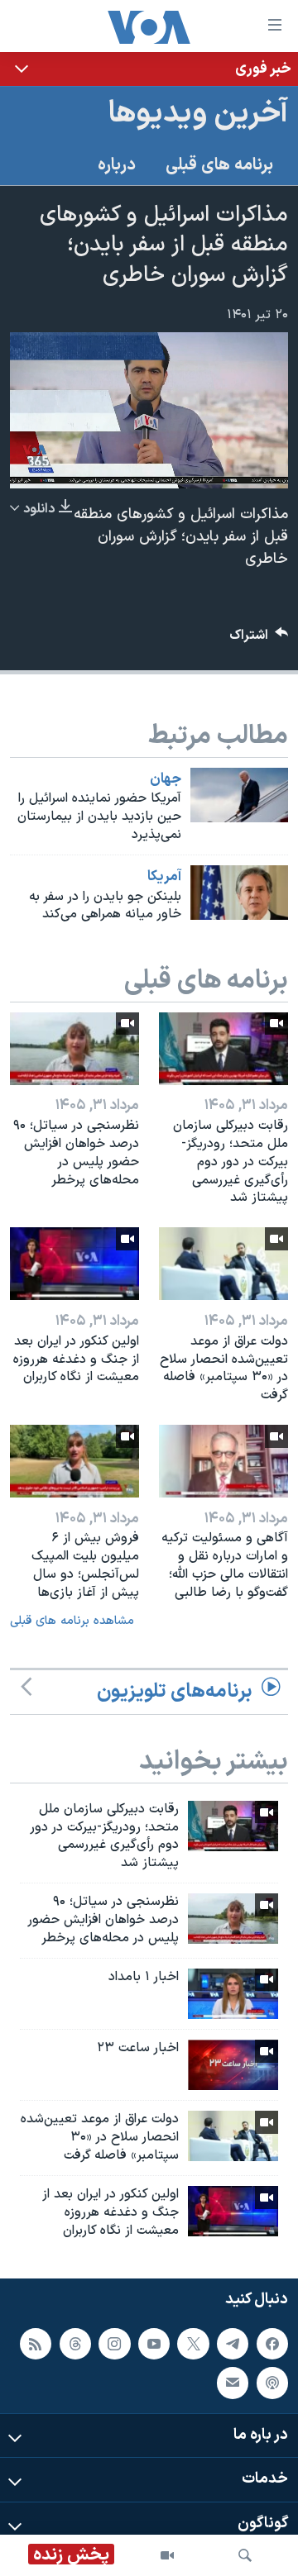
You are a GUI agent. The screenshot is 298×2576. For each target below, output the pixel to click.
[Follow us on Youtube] (154, 2343)
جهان (166, 779)
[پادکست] (272, 2383)
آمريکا (164, 877)
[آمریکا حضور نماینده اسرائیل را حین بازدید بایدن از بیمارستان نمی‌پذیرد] (239, 795)
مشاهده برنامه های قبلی (72, 1621)
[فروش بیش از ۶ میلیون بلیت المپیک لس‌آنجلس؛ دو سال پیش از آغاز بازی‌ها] (74, 1461)
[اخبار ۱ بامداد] (233, 1994)
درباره (117, 165)
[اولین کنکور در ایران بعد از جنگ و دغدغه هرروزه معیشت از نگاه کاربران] (74, 1264)
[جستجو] (245, 2555)
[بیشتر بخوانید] (149, 69)
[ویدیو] (167, 2555)
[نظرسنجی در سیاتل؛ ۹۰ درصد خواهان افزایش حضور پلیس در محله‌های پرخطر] (74, 1049)
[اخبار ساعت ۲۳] (233, 2065)
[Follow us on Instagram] (114, 2343)
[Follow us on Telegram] (233, 2343)
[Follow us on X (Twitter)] (193, 2343)
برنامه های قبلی (219, 165)
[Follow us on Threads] (75, 2343)
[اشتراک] (233, 2383)
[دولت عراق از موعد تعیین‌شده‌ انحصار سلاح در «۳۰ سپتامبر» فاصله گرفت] (223, 1264)
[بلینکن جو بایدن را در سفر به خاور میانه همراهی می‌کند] (239, 893)
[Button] (259, 639)
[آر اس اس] (36, 2343)
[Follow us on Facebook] (272, 2343)
